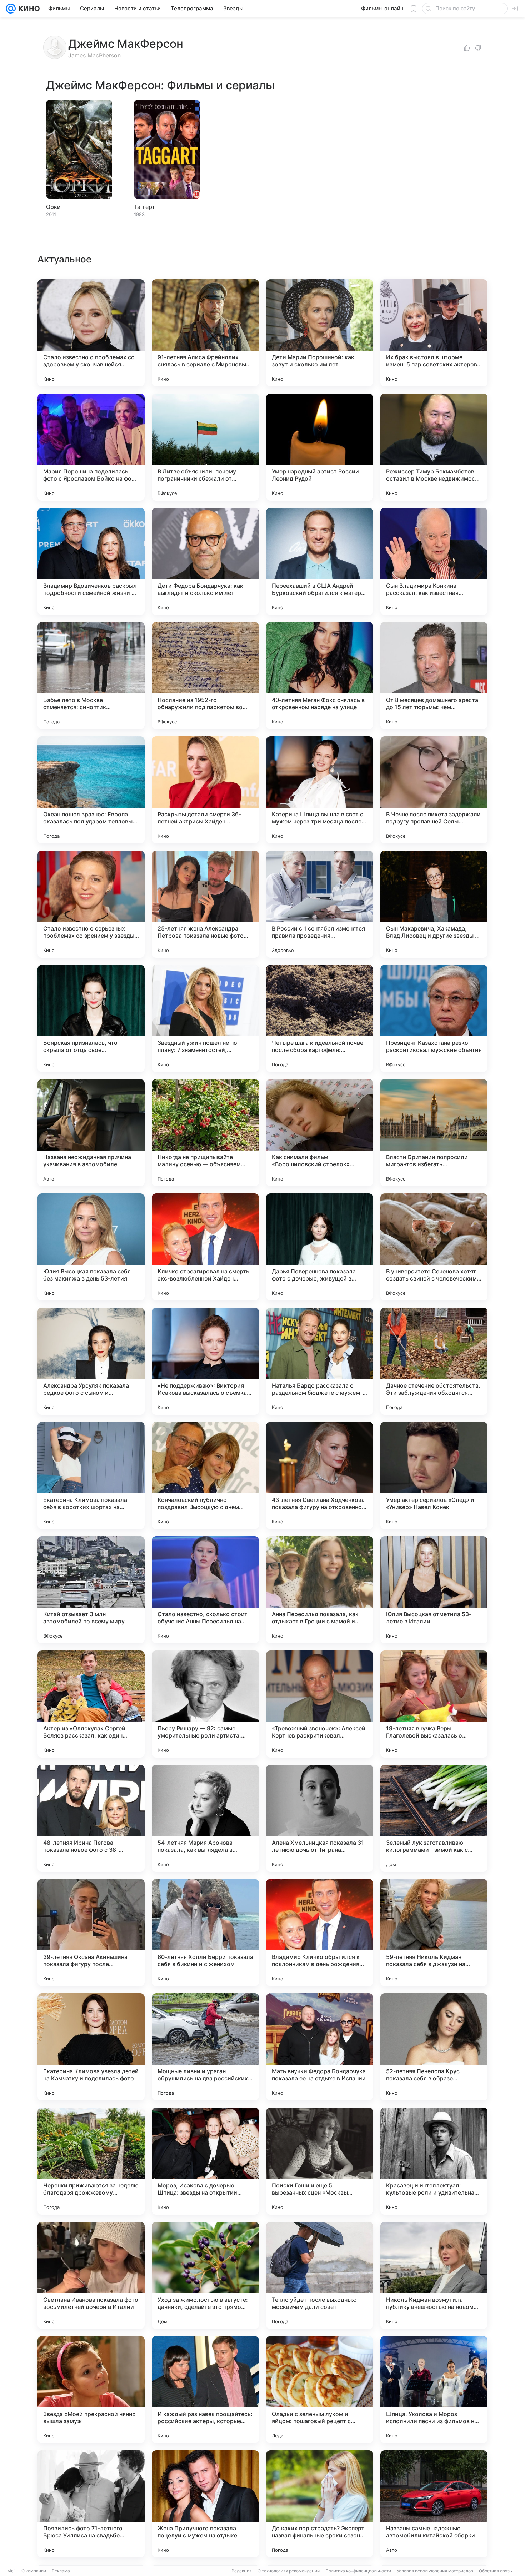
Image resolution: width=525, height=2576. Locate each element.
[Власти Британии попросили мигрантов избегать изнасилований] (434, 1133)
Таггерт (144, 207)
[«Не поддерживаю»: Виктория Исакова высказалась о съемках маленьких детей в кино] (205, 1361)
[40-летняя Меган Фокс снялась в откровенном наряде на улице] (320, 676)
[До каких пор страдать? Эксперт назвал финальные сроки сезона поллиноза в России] (320, 2504)
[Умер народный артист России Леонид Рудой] (320, 447)
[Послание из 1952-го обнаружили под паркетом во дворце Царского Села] (205, 676)
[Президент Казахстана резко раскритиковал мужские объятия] (434, 1018)
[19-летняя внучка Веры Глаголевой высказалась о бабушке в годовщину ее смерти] (434, 1704)
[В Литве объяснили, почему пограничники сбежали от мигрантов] (205, 447)
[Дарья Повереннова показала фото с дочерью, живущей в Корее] (320, 1247)
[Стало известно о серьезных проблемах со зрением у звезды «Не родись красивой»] (91, 904)
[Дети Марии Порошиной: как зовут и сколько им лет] (320, 333)
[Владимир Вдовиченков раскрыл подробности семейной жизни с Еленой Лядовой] (91, 561)
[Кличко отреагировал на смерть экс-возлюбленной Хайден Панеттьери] (205, 1247)
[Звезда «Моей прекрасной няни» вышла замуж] (91, 2390)
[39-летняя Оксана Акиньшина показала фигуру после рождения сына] (91, 1933)
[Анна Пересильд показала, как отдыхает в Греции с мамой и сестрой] (320, 1590)
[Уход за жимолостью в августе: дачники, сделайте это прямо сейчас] (205, 2275)
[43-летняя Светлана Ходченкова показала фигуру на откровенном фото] (320, 1475)
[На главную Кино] (28, 9)
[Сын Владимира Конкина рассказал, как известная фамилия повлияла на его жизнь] (434, 561)
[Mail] (11, 9)
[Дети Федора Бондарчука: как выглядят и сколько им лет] (205, 561)
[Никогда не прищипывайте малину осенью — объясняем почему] (205, 1133)
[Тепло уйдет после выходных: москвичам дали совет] (320, 2275)
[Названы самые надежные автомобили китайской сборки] (434, 2504)
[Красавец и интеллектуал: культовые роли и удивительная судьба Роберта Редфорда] (434, 2161)
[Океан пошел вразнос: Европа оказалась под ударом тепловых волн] (91, 790)
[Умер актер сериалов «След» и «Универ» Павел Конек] (434, 1475)
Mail (11, 2571)
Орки (53, 207)
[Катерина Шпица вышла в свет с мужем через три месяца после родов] (320, 790)
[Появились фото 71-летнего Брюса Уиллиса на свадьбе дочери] (91, 2504)
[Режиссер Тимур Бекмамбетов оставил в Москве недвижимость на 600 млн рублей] (434, 447)
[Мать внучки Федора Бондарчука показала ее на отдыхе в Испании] (320, 2047)
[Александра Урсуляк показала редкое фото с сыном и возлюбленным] (91, 1361)
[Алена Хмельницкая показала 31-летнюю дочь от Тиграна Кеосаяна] (320, 1818)
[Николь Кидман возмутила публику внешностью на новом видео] (434, 2275)
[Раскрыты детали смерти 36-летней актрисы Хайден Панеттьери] (205, 790)
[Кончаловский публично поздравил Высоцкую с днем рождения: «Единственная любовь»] (205, 1475)
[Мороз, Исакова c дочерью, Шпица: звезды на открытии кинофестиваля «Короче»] (205, 2161)
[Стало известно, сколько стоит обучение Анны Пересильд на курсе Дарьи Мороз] (205, 1590)
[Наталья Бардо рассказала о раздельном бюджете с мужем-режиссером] (320, 1361)
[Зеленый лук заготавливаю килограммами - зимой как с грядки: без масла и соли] (434, 1818)
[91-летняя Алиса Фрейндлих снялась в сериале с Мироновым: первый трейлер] (205, 333)
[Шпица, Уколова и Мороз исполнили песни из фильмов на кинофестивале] (434, 2390)
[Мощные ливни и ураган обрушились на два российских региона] (205, 2047)
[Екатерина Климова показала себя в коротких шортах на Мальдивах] (91, 1475)
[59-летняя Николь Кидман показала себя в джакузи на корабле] (434, 1933)
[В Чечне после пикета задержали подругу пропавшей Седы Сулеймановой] (434, 790)
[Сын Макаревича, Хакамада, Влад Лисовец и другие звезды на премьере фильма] (434, 904)
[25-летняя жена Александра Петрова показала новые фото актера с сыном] (205, 904)
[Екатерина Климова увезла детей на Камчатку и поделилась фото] (91, 2047)
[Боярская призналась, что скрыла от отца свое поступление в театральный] (91, 1018)
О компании (34, 2571)
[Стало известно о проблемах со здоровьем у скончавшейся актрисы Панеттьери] (91, 333)
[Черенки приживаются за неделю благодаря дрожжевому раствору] (91, 2161)
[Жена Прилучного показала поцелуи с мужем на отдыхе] (205, 2504)
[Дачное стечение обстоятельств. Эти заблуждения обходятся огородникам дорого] (434, 1361)
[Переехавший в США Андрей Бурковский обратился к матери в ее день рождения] (320, 561)
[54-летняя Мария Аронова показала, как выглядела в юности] (205, 1818)
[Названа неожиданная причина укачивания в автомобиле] (91, 1133)
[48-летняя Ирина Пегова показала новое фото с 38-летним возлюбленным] (91, 1818)
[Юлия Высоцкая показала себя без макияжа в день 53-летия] (91, 1247)
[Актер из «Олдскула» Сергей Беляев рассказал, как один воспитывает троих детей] (91, 1704)
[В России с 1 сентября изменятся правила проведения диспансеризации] (320, 904)
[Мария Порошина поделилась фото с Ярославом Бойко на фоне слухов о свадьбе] (91, 447)
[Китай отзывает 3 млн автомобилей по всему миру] (91, 1590)
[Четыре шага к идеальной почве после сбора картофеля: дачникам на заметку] (320, 1018)
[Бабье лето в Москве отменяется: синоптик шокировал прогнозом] (91, 676)
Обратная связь (496, 2571)
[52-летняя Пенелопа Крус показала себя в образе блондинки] (434, 2047)
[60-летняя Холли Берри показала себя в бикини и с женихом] (205, 1933)
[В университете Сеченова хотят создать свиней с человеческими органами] (434, 1247)
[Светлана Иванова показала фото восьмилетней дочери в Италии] (91, 2275)
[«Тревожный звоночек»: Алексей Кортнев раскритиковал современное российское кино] (320, 1704)
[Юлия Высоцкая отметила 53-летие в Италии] (434, 1590)
